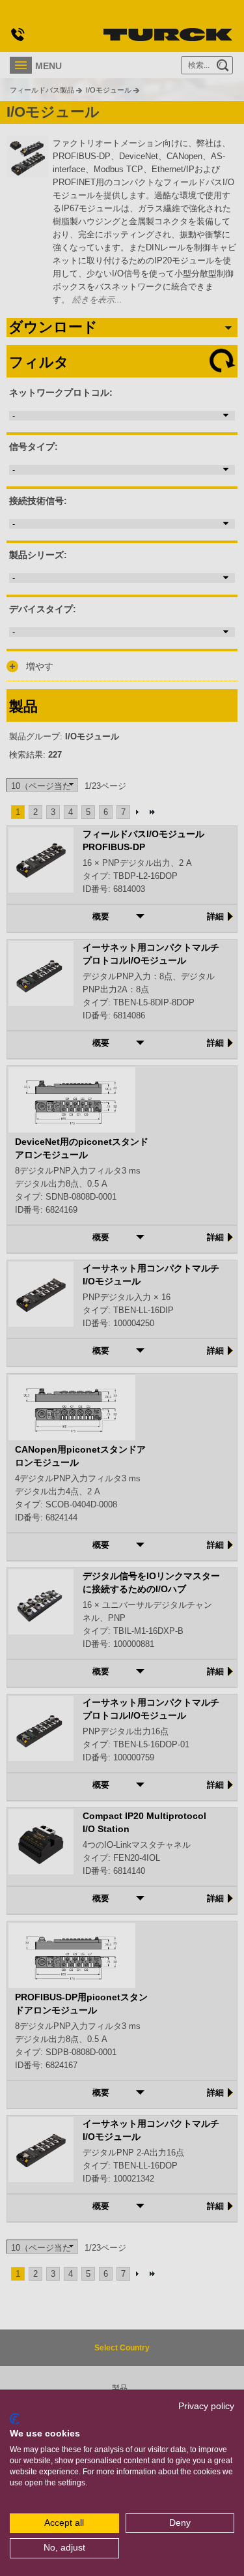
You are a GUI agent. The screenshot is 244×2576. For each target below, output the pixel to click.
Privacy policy (206, 2406)
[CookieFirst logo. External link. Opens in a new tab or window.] (15, 2419)
